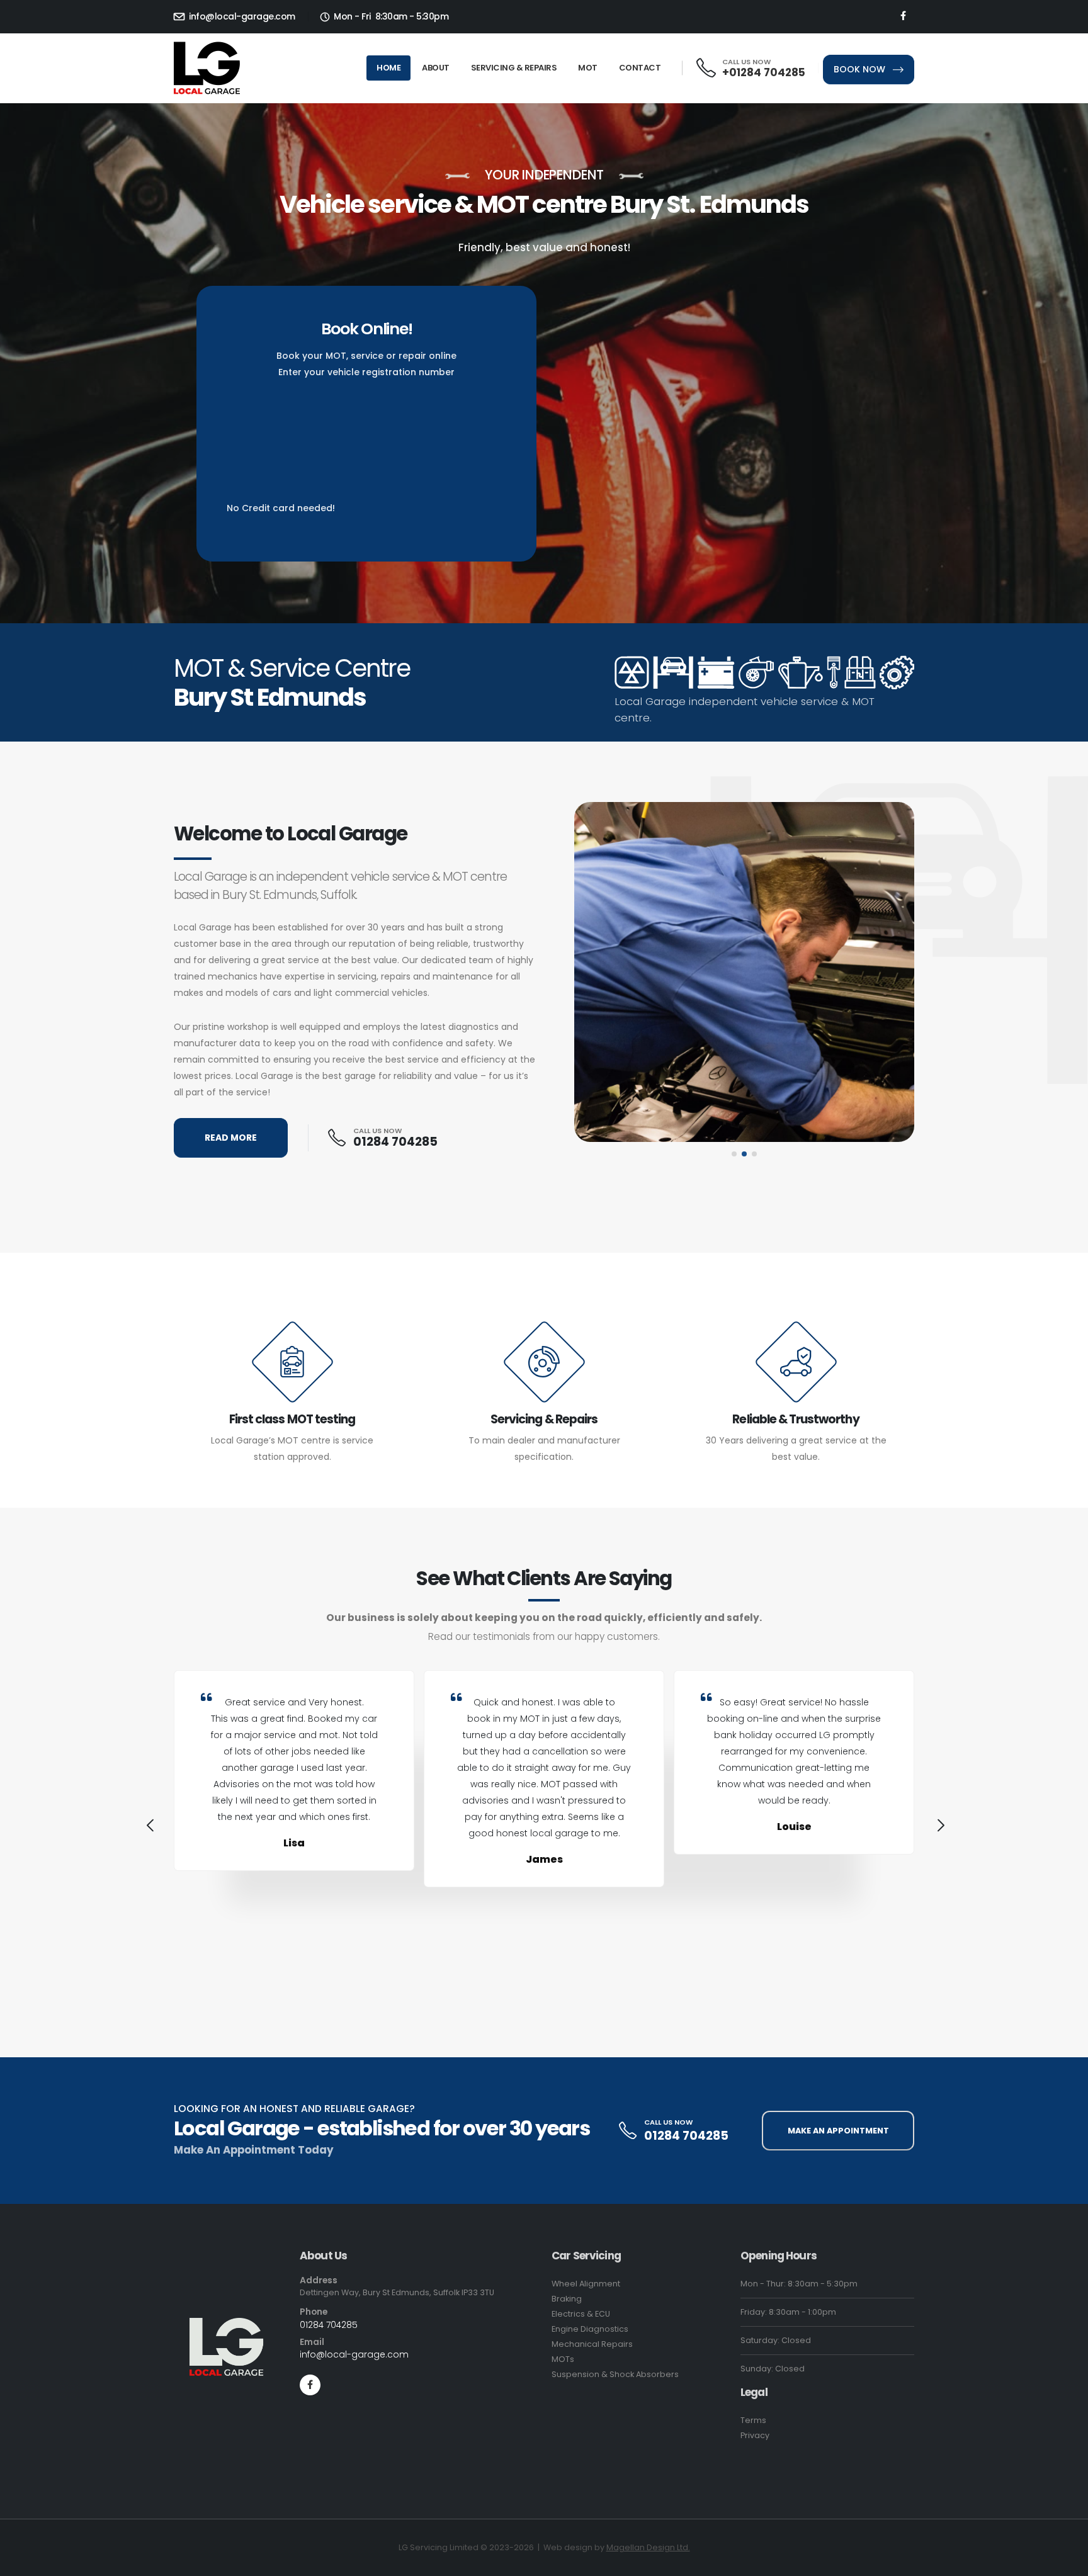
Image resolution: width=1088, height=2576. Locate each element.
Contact (640, 68)
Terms (753, 2420)
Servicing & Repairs (514, 68)
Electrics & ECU (581, 2314)
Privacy (755, 2435)
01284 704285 (395, 1142)
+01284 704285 (764, 72)
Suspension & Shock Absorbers (615, 2374)
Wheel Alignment (586, 2284)
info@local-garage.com (241, 16)
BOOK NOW (861, 69)
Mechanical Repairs (592, 2344)
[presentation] (149, 1827)
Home (388, 68)
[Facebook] (903, 16)
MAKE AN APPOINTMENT (838, 2131)
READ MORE (231, 1138)
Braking (567, 2299)
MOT (588, 68)
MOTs (563, 2359)
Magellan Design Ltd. (648, 2547)
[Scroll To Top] (1066, 2562)
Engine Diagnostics (590, 2329)
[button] (734, 1154)
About (436, 68)
